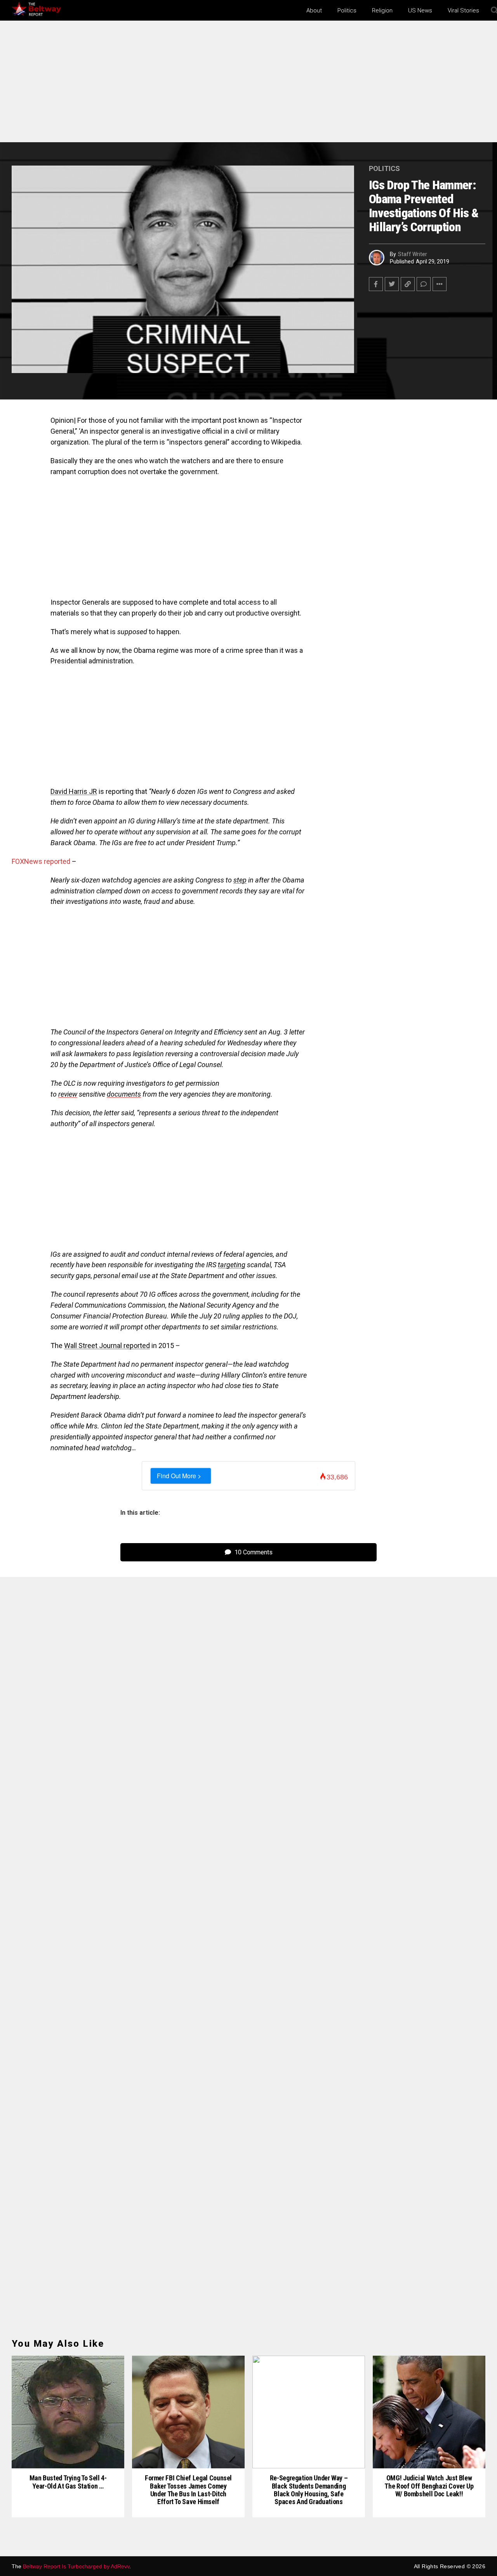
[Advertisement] (248, 85)
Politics (347, 10)
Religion (382, 10)
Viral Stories (463, 10)
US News (420, 10)
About (314, 10)
